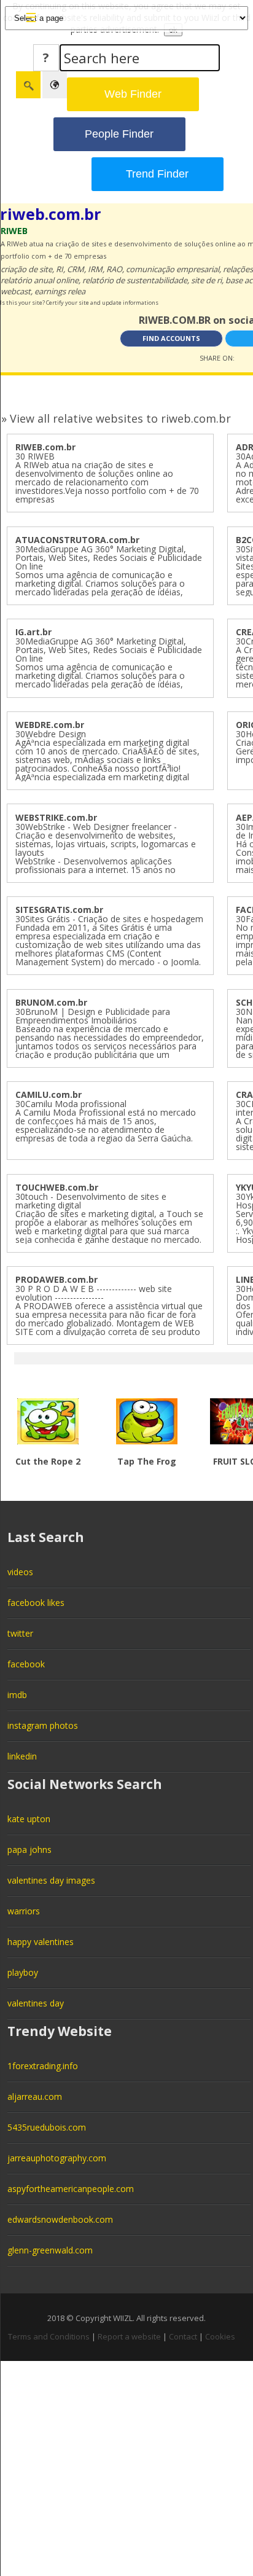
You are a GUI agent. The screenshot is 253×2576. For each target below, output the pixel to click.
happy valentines (41, 1942)
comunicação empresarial (173, 269)
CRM (76, 269)
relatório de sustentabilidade (135, 280)
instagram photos (43, 1725)
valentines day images (51, 1880)
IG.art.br (33, 632)
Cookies (220, 2336)
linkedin (22, 1756)
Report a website (129, 2336)
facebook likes (36, 1603)
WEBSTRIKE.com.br (56, 817)
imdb (17, 1695)
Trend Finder (157, 174)
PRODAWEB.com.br (56, 1279)
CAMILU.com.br (49, 1094)
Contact (183, 2336)
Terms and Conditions (49, 2336)
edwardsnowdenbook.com (60, 2219)
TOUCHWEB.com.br (57, 1187)
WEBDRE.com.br (50, 725)
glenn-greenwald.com (50, 2250)
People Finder (119, 134)
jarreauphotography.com (57, 2158)
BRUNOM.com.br (51, 1002)
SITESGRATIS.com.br (59, 910)
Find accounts (171, 338)
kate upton (29, 1819)
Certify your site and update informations (102, 303)
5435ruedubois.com (47, 2127)
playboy (23, 1972)
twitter (20, 1633)
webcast (16, 291)
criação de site (26, 269)
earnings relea (60, 291)
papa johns (29, 1850)
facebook (26, 1664)
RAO (114, 269)
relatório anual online (40, 280)
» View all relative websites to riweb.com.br (116, 418)
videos (20, 1572)
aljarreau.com (35, 2096)
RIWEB (14, 231)
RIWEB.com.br (45, 447)
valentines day (36, 2003)
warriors (24, 1911)
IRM (95, 269)
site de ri (206, 280)
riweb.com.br (51, 214)
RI (60, 269)
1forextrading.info (43, 2066)
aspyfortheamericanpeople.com (71, 2189)
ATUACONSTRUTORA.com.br (77, 540)
